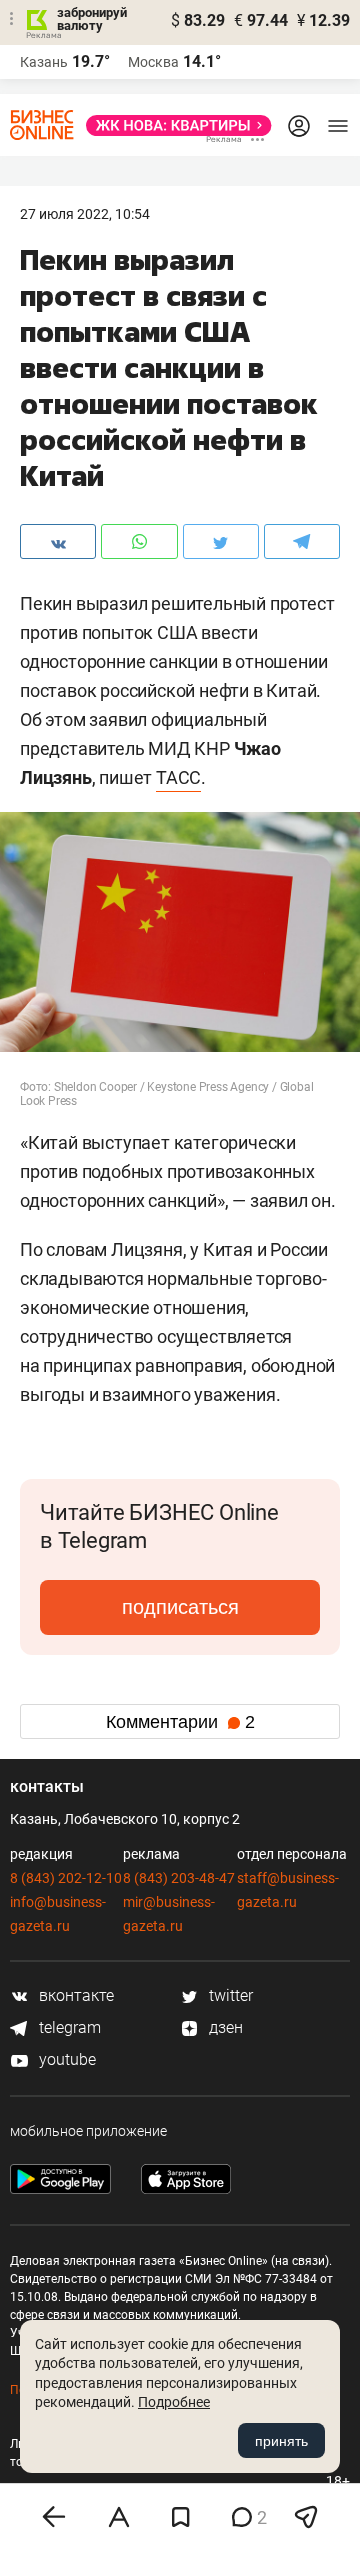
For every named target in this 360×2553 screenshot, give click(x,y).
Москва (153, 62)
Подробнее (174, 2402)
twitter (229, 1995)
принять (281, 2441)
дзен (224, 2027)
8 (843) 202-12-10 (66, 1878)
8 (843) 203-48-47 (179, 1878)
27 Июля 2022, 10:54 (85, 214)
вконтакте (74, 1995)
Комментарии (180, 1722)
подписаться (180, 1607)
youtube (65, 2059)
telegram (68, 2027)
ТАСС (178, 777)
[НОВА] (173, 125)
